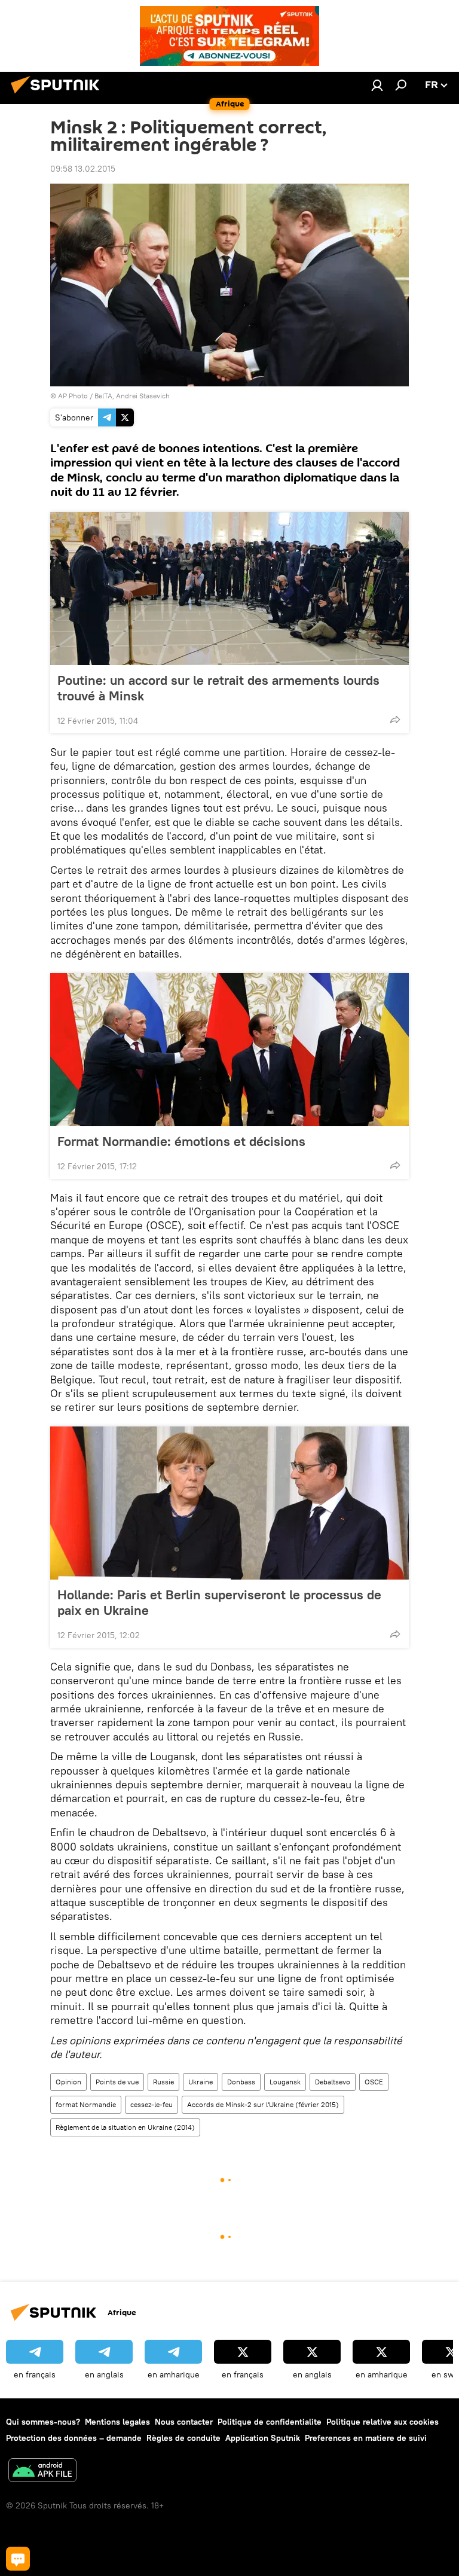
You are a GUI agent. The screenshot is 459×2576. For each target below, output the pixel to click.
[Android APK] (42, 2472)
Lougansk (285, 2082)
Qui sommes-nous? (43, 2422)
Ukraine (201, 2082)
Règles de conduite (183, 2438)
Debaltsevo (333, 2082)
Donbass (241, 2082)
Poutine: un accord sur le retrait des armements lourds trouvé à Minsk (218, 688)
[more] (395, 720)
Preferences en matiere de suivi (366, 2438)
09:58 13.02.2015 (83, 169)
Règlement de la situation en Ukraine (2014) (125, 2127)
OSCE (374, 2082)
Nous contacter (184, 2422)
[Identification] (377, 85)
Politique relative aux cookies (382, 2422)
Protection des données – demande (74, 2438)
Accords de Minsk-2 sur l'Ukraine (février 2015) (263, 2104)
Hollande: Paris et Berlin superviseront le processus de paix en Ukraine (219, 1602)
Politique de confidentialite (270, 2422)
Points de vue (117, 2082)
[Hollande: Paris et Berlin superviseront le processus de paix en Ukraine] (229, 1503)
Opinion (68, 2082)
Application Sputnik (263, 2438)
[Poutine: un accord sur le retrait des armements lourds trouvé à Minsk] (229, 589)
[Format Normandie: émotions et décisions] (229, 1050)
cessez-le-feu (152, 2104)
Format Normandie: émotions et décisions (181, 1141)
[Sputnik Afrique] (59, 95)
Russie (163, 2082)
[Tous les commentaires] (18, 2559)
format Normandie (86, 2104)
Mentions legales (117, 2422)
